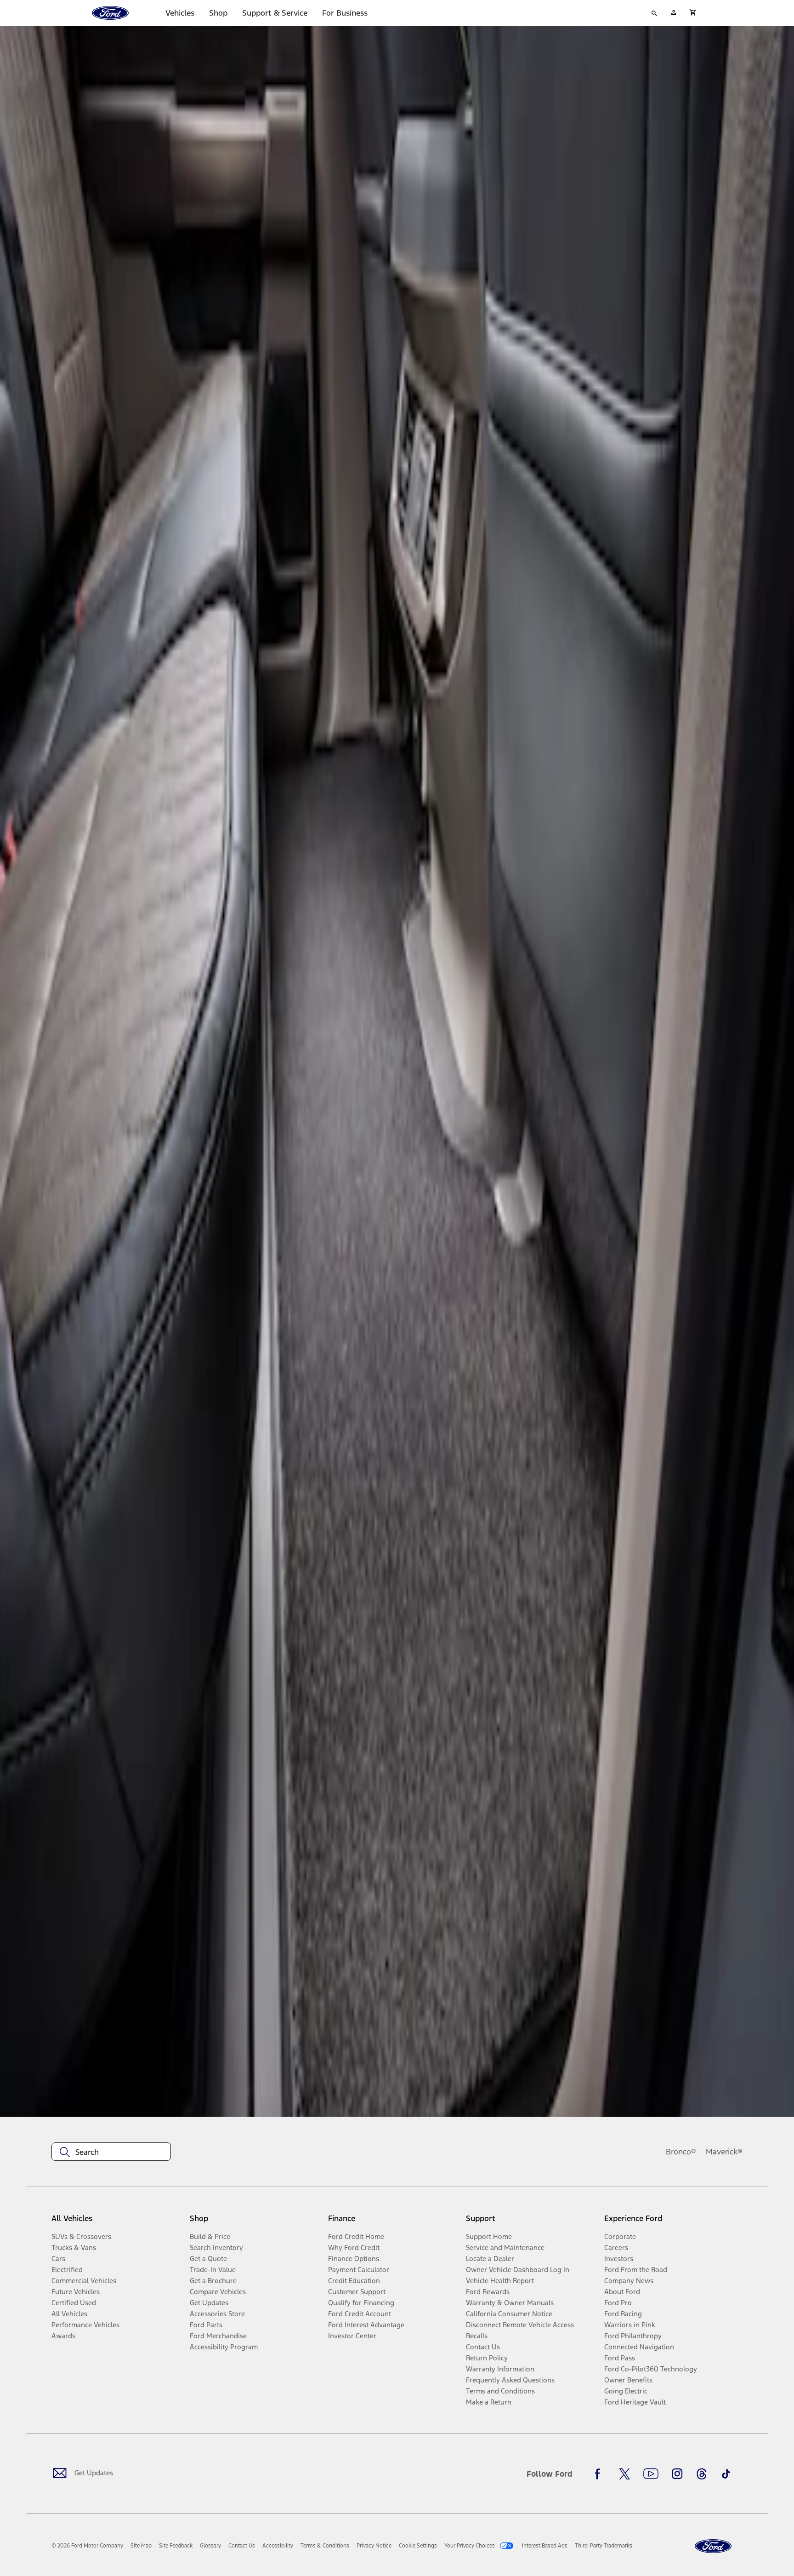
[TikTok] (726, 2474)
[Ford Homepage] (713, 2546)
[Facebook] (600, 2474)
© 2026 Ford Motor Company (87, 2546)
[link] (141, 2546)
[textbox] (111, 2152)
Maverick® (724, 2152)
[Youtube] (651, 2474)
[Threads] (702, 2474)
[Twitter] (624, 2474)
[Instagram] (677, 2474)
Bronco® (681, 2152)
